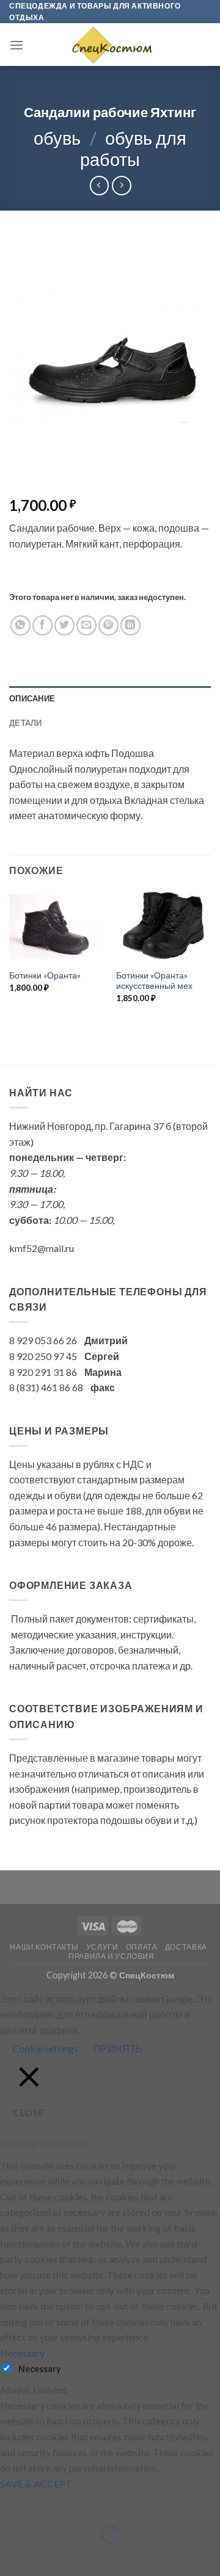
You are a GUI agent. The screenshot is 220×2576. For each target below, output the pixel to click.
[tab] (110, 698)
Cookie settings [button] (45, 2048)
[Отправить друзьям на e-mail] (86, 625)
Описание (32, 698)
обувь (57, 138)
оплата (142, 1947)
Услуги (102, 1947)
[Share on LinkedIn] (130, 625)
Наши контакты (44, 1947)
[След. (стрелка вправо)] (46, 2555)
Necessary (40, 2369)
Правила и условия (111, 1956)
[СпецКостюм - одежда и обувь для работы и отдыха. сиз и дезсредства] (110, 45)
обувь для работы (133, 149)
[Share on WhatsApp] (20, 625)
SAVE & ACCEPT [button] (36, 2484)
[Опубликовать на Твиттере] (64, 625)
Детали (26, 723)
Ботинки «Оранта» (45, 975)
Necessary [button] (22, 2353)
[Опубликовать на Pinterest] (108, 625)
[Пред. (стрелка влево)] (12, 2555)
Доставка (186, 1947)
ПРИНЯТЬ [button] (118, 2048)
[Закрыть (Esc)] (12, 2503)
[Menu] (16, 45)
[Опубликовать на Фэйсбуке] (42, 625)
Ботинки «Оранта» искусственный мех (154, 981)
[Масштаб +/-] (46, 2503)
